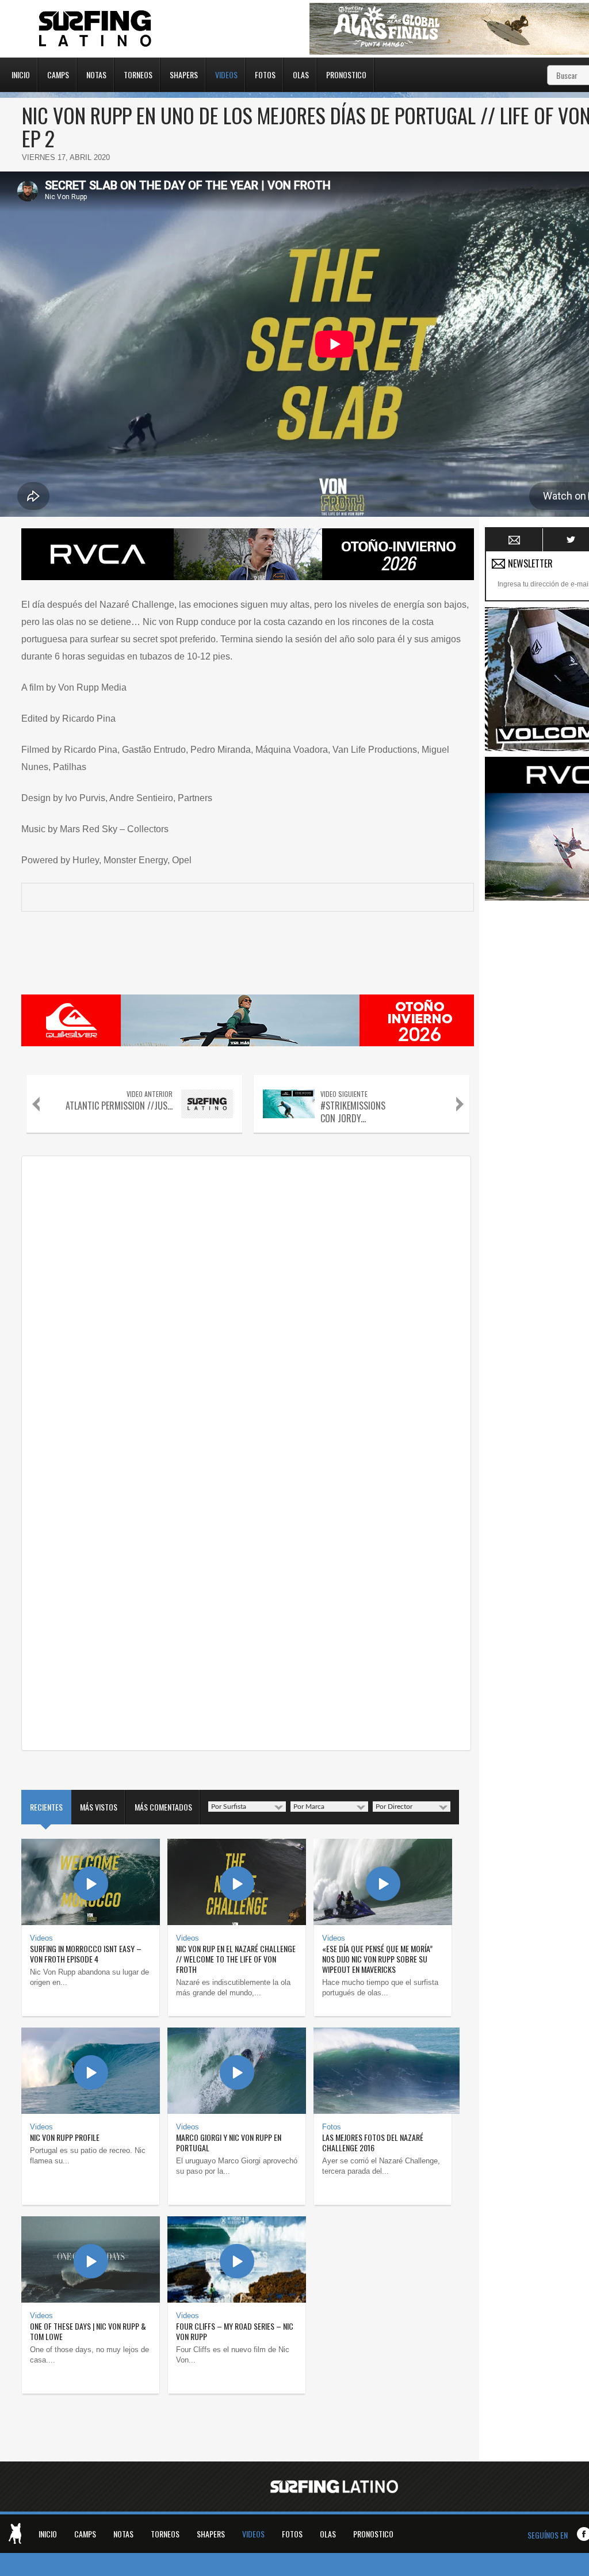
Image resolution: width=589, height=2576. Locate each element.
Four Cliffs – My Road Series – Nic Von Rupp (235, 2331)
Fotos (265, 74)
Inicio (21, 74)
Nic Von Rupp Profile (65, 2137)
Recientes (46, 1807)
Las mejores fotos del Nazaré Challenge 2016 (373, 2142)
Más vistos (99, 1807)
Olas (301, 74)
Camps (58, 74)
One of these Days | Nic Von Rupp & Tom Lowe (88, 2331)
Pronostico (346, 74)
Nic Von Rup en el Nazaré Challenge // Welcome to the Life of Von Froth (236, 1959)
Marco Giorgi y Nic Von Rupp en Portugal (229, 2142)
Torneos (138, 74)
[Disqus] (246, 1306)
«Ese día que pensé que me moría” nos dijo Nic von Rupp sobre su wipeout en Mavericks (377, 1959)
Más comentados (163, 1807)
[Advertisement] (537, 1079)
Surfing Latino (96, 29)
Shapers (184, 74)
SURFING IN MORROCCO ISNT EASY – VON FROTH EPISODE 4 (86, 1954)
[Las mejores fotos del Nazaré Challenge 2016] (383, 2071)
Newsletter (515, 540)
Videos (226, 74)
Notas (96, 74)
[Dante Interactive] (15, 2533)
